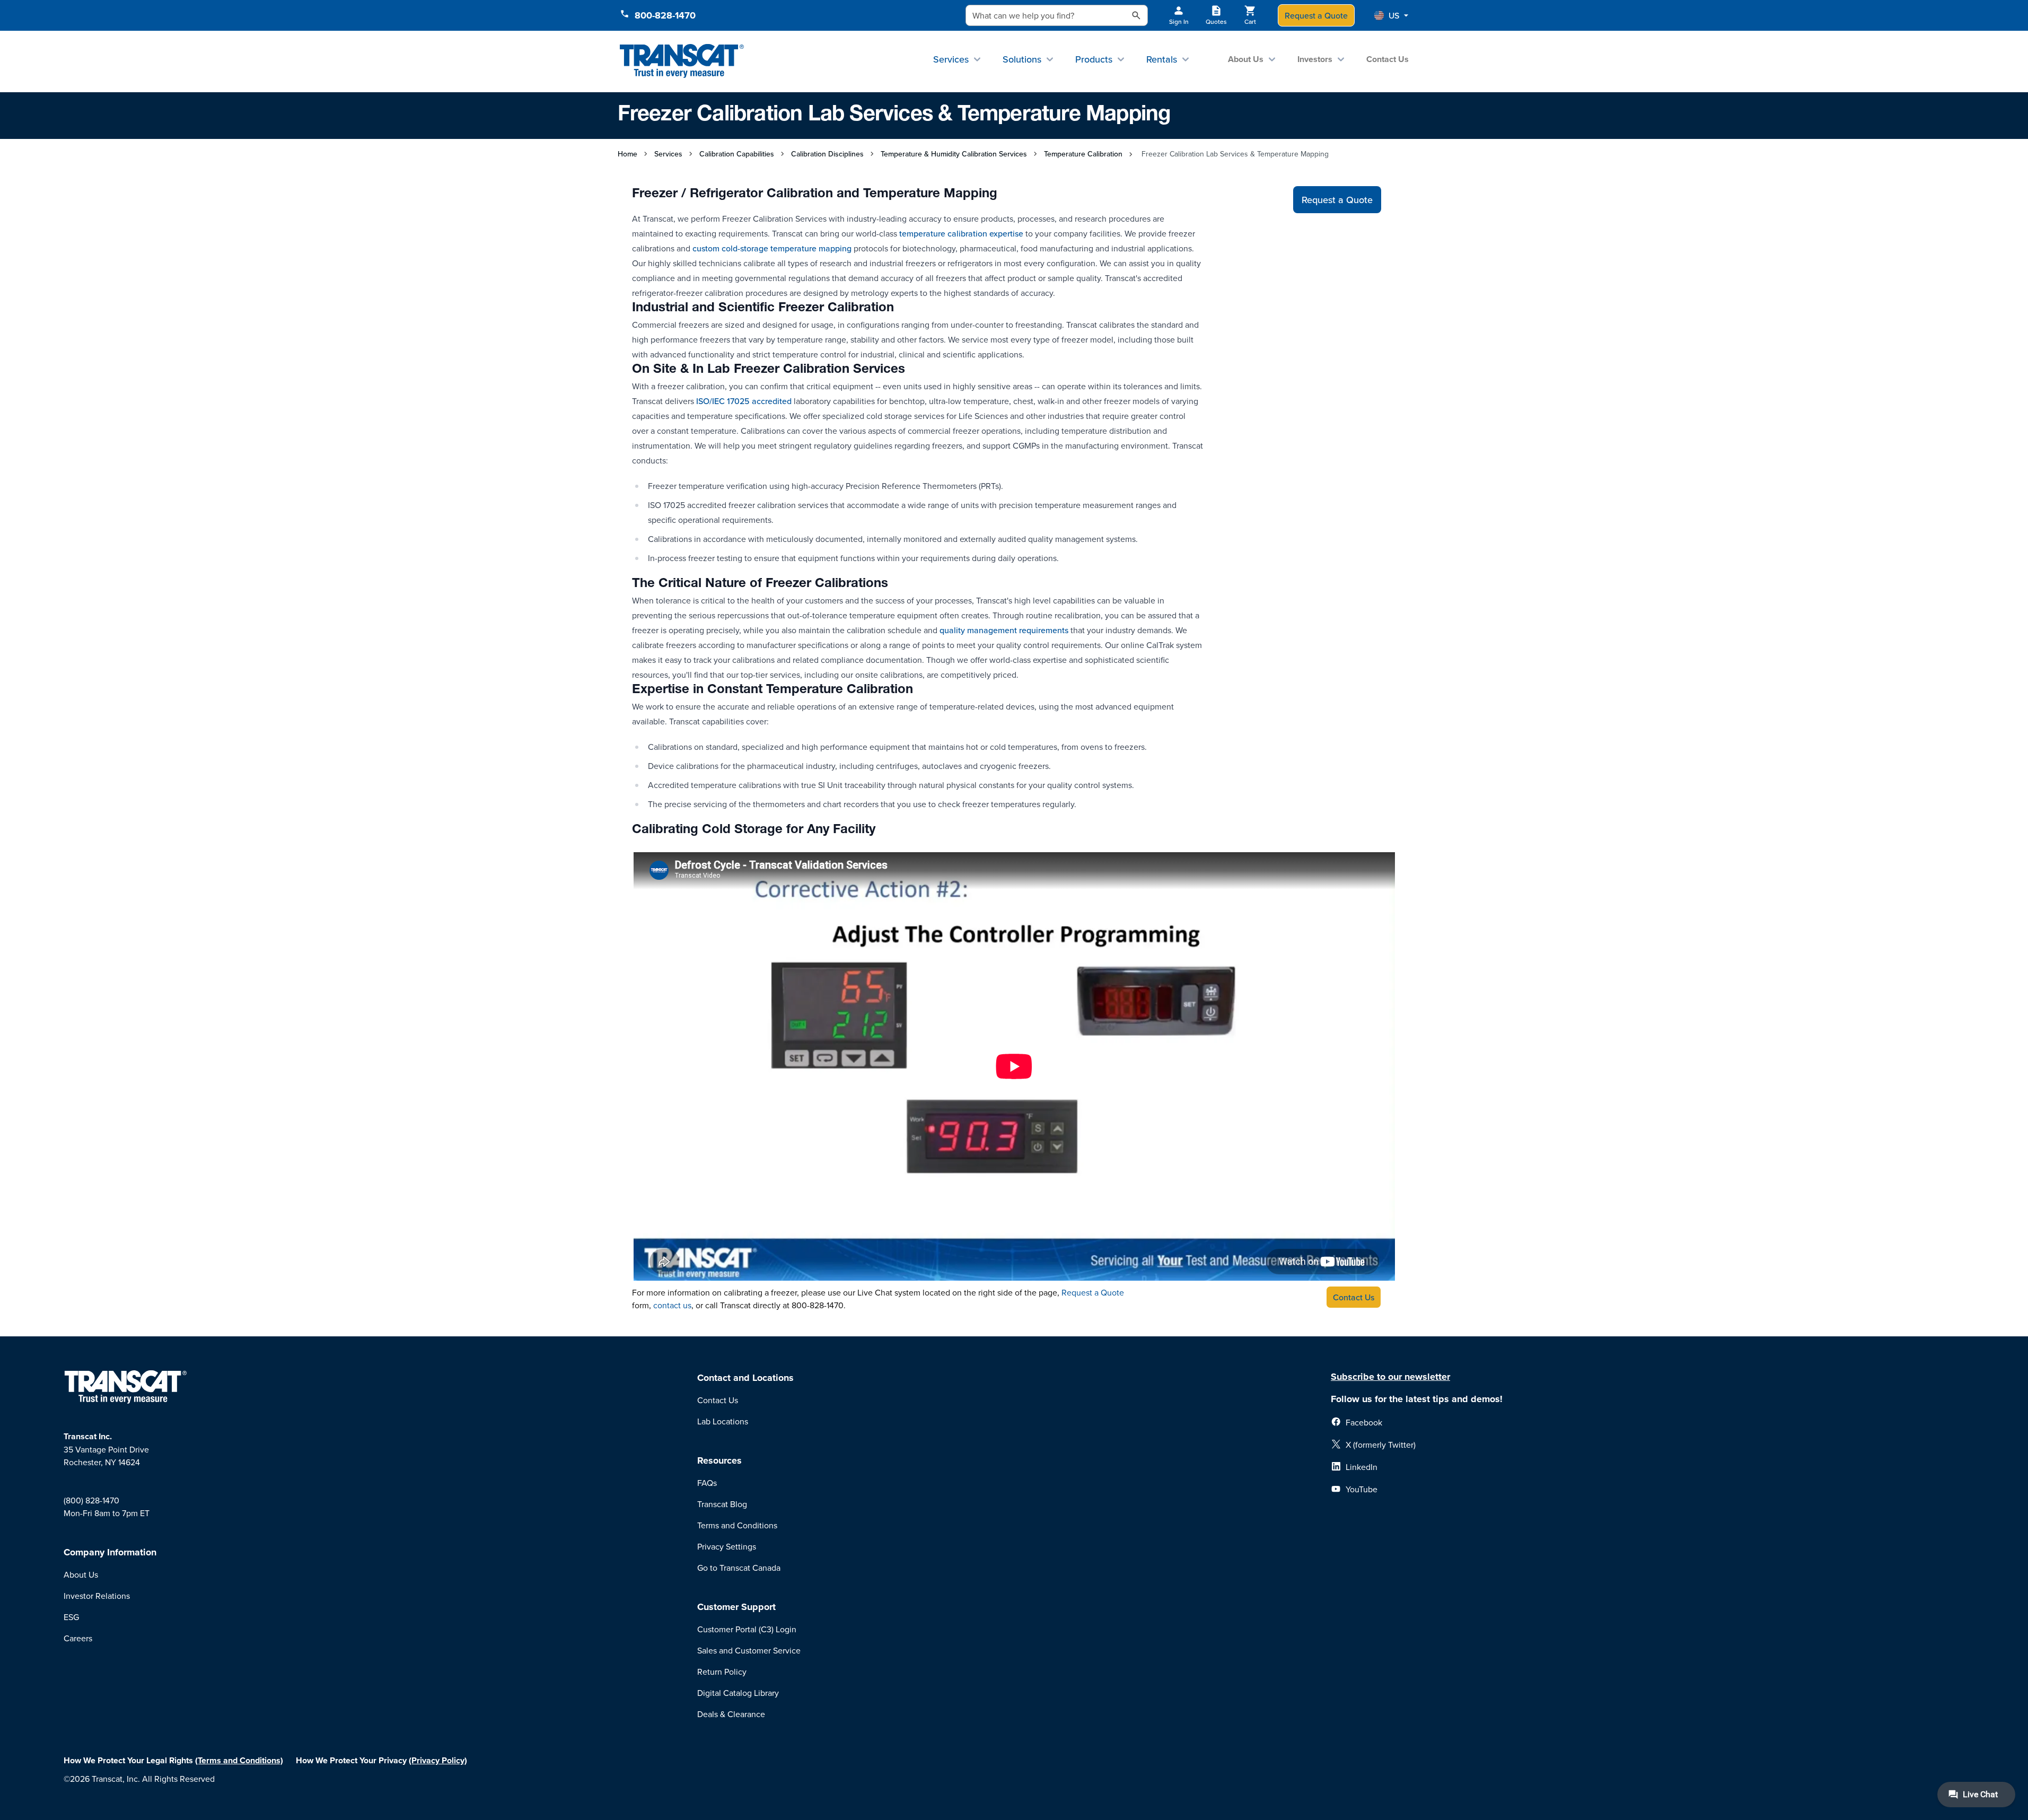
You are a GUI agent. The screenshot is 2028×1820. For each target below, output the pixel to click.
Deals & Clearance (731, 1714)
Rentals (1162, 59)
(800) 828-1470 (91, 1500)
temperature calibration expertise (960, 233)
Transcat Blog (722, 1504)
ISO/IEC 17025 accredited (743, 401)
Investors (1315, 59)
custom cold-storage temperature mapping (772, 248)
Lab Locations (723, 1421)
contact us (672, 1305)
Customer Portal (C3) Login (747, 1629)
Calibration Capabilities (737, 154)
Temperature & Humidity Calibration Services (954, 154)
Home (627, 154)
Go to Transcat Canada (739, 1568)
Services (951, 59)
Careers (78, 1638)
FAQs (707, 1483)
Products (1094, 59)
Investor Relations (97, 1596)
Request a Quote (1316, 15)
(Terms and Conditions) (239, 1760)
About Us (1246, 59)
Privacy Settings (727, 1546)
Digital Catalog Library (738, 1693)
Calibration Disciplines (827, 154)
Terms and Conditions (737, 1525)
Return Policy (722, 1672)
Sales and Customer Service (749, 1650)
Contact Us (1388, 59)
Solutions (1022, 59)
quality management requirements (1003, 630)
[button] (1391, 15)
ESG (71, 1617)
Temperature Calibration (1083, 154)
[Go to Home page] (682, 61)
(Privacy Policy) (438, 1760)
